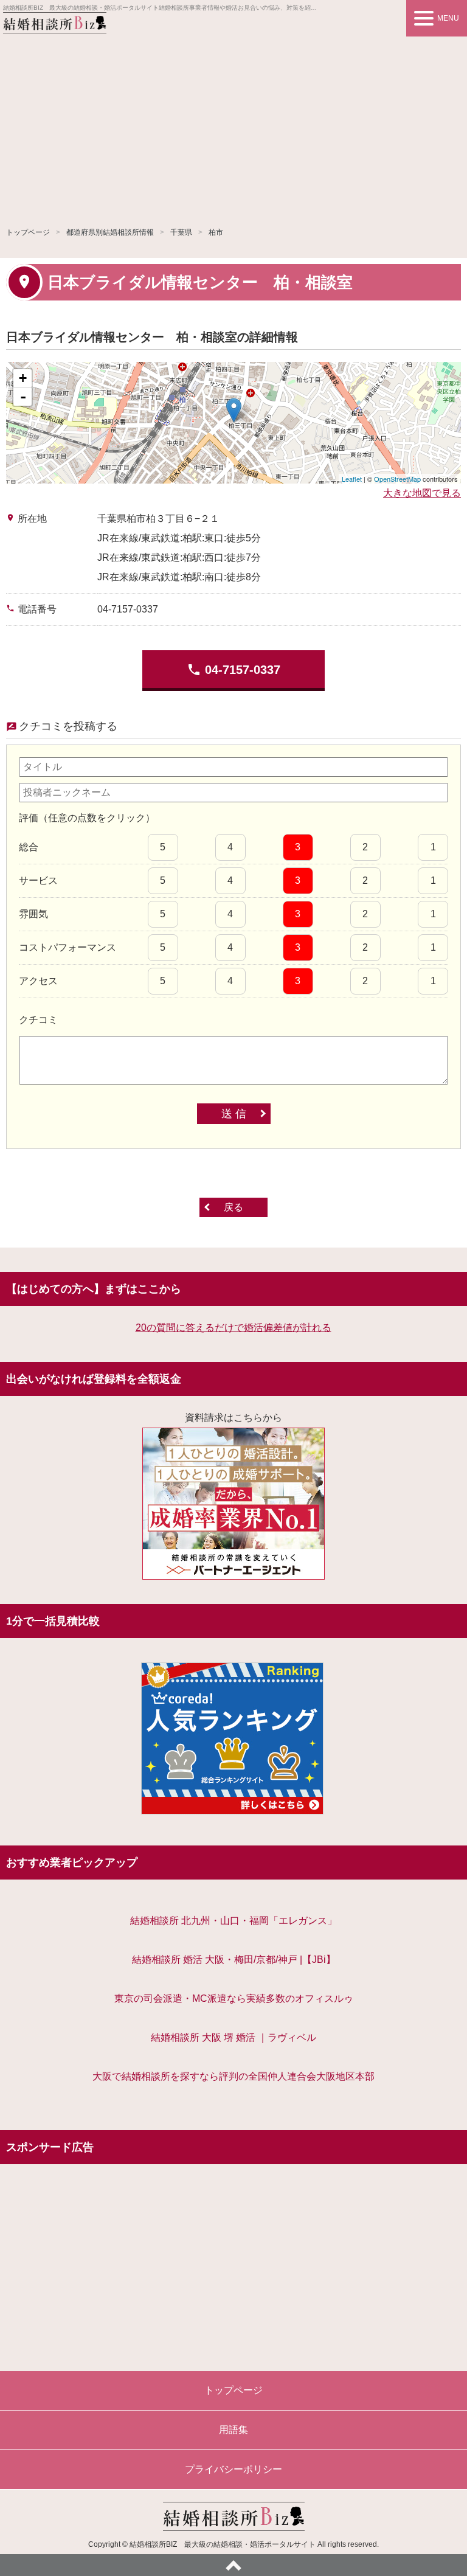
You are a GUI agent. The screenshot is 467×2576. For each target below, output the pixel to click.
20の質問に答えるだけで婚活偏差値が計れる (233, 1328)
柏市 (216, 232)
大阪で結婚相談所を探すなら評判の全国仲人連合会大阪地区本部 (233, 2076)
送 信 (234, 1114)
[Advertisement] (233, 128)
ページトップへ (233, 2565)
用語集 (233, 2430)
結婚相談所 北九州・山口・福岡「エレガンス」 (233, 1921)
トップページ (28, 232)
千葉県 (181, 232)
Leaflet (352, 479)
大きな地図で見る (422, 493)
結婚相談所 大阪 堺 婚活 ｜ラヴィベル (233, 2037)
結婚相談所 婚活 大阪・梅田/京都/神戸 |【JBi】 (234, 1960)
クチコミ (38, 1020)
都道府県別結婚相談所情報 (110, 232)
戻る (233, 1207)
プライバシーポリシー (233, 2469)
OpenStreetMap (397, 479)
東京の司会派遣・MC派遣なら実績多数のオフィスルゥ (234, 1998)
